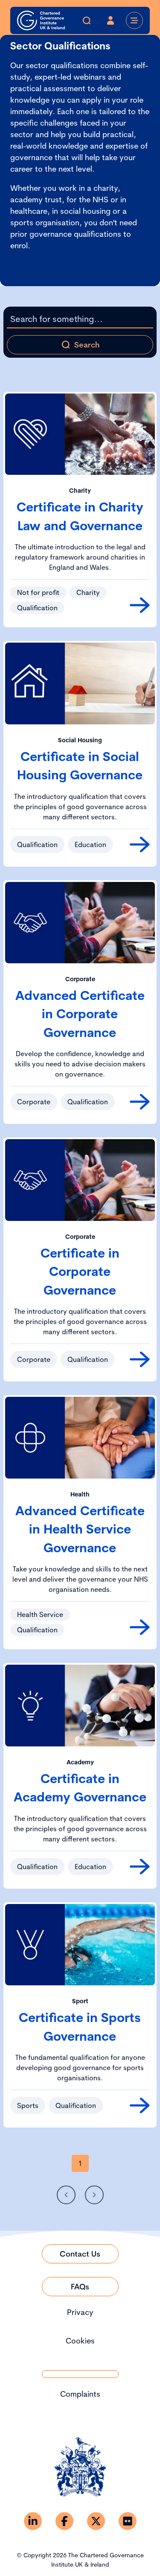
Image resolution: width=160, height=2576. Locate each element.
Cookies (80, 2341)
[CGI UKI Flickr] (128, 2521)
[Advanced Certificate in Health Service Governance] (140, 1627)
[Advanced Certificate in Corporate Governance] (140, 1102)
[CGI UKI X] (96, 2521)
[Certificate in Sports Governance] (140, 2105)
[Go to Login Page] (111, 20)
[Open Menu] (134, 20)
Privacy (80, 2312)
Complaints (80, 2394)
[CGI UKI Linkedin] (33, 2521)
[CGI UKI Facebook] (64, 2521)
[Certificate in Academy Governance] (140, 1867)
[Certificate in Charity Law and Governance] (140, 605)
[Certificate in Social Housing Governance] (140, 844)
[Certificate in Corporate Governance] (140, 1359)
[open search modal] (87, 20)
